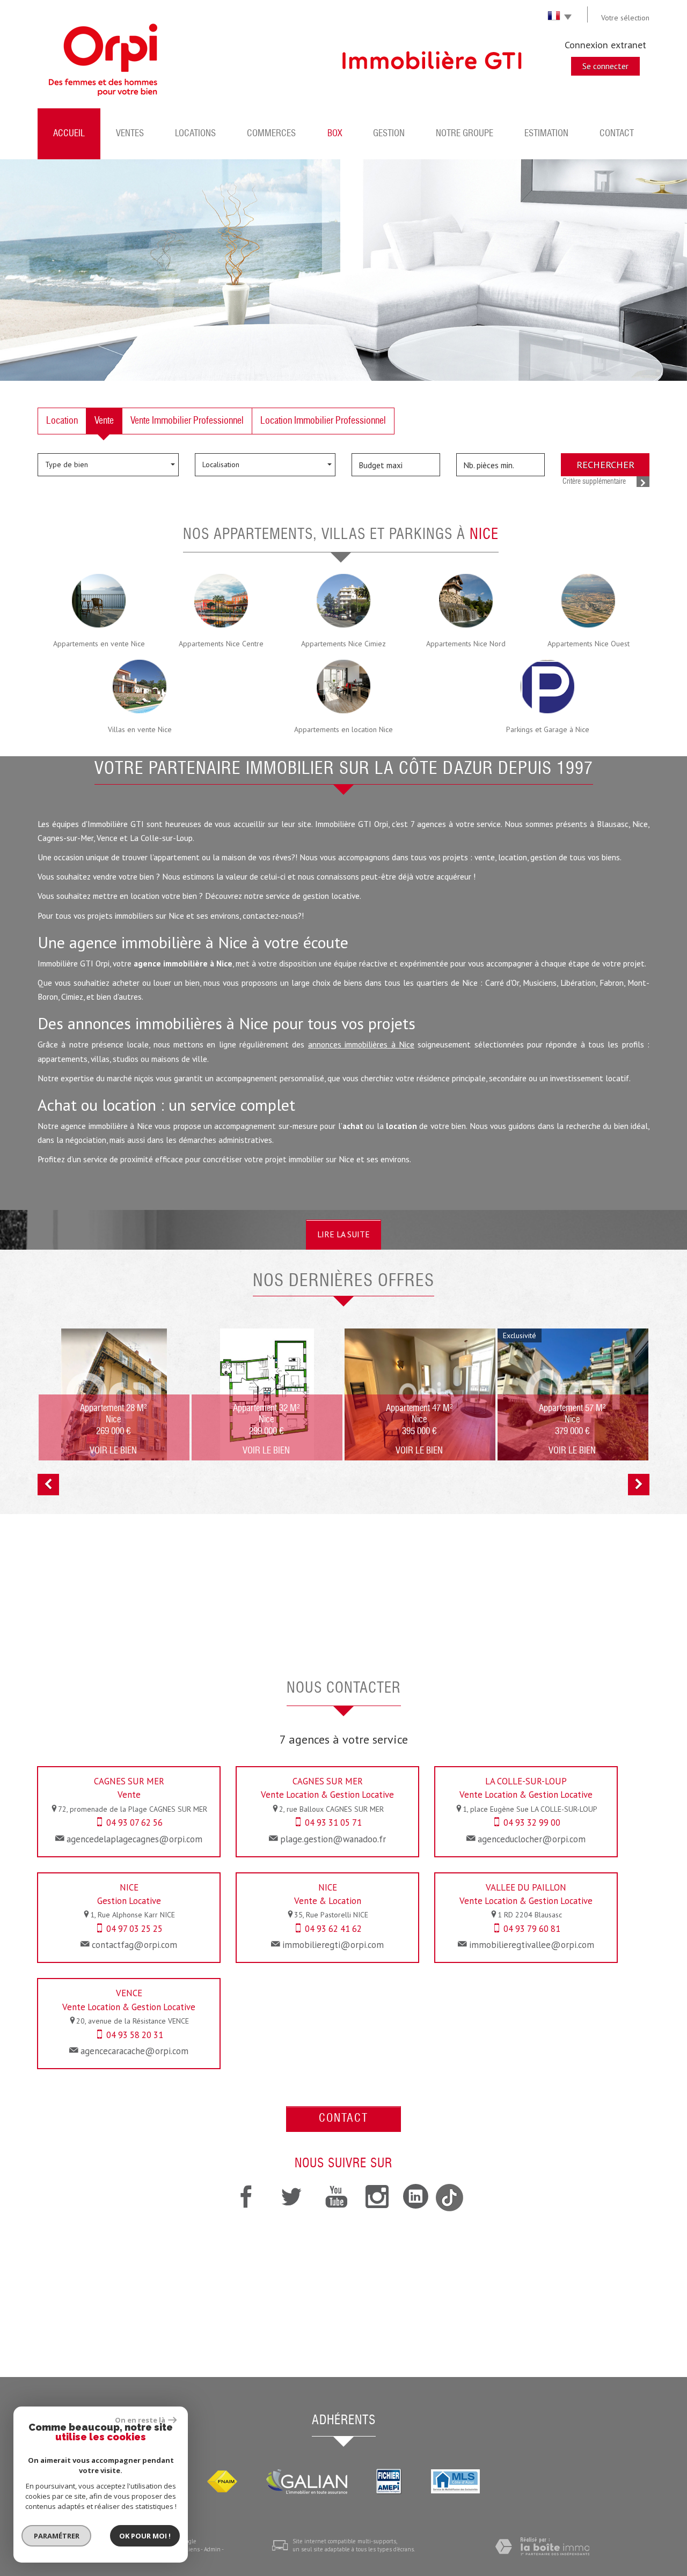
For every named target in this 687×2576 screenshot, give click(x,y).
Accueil (69, 134)
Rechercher (605, 464)
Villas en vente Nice (140, 729)
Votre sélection (625, 18)
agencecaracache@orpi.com (134, 2051)
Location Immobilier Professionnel (323, 421)
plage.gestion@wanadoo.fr (333, 1839)
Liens (192, 2549)
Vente (104, 421)
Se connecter (605, 66)
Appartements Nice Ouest (589, 644)
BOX (335, 134)
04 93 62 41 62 (333, 1929)
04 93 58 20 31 (135, 2035)
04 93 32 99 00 (532, 1822)
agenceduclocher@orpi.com (532, 1839)
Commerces (271, 134)
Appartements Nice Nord (466, 644)
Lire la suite (343, 1234)
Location (62, 421)
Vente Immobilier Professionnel (187, 421)
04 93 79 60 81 (532, 1929)
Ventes (130, 134)
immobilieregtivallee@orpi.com (532, 1945)
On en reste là (140, 2420)
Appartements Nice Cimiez (343, 644)
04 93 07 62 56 (134, 1822)
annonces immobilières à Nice (361, 1044)
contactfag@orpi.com (134, 1945)
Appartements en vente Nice (99, 644)
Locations (195, 134)
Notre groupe (465, 134)
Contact (617, 134)
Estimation (546, 134)
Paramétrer (57, 2536)
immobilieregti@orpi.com (333, 1945)
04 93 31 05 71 (333, 1822)
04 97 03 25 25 (134, 1929)
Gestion (389, 134)
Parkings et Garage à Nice (548, 729)
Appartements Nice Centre (221, 644)
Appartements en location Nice (343, 729)
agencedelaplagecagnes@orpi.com (134, 1839)
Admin (212, 2549)
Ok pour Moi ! (145, 2536)
